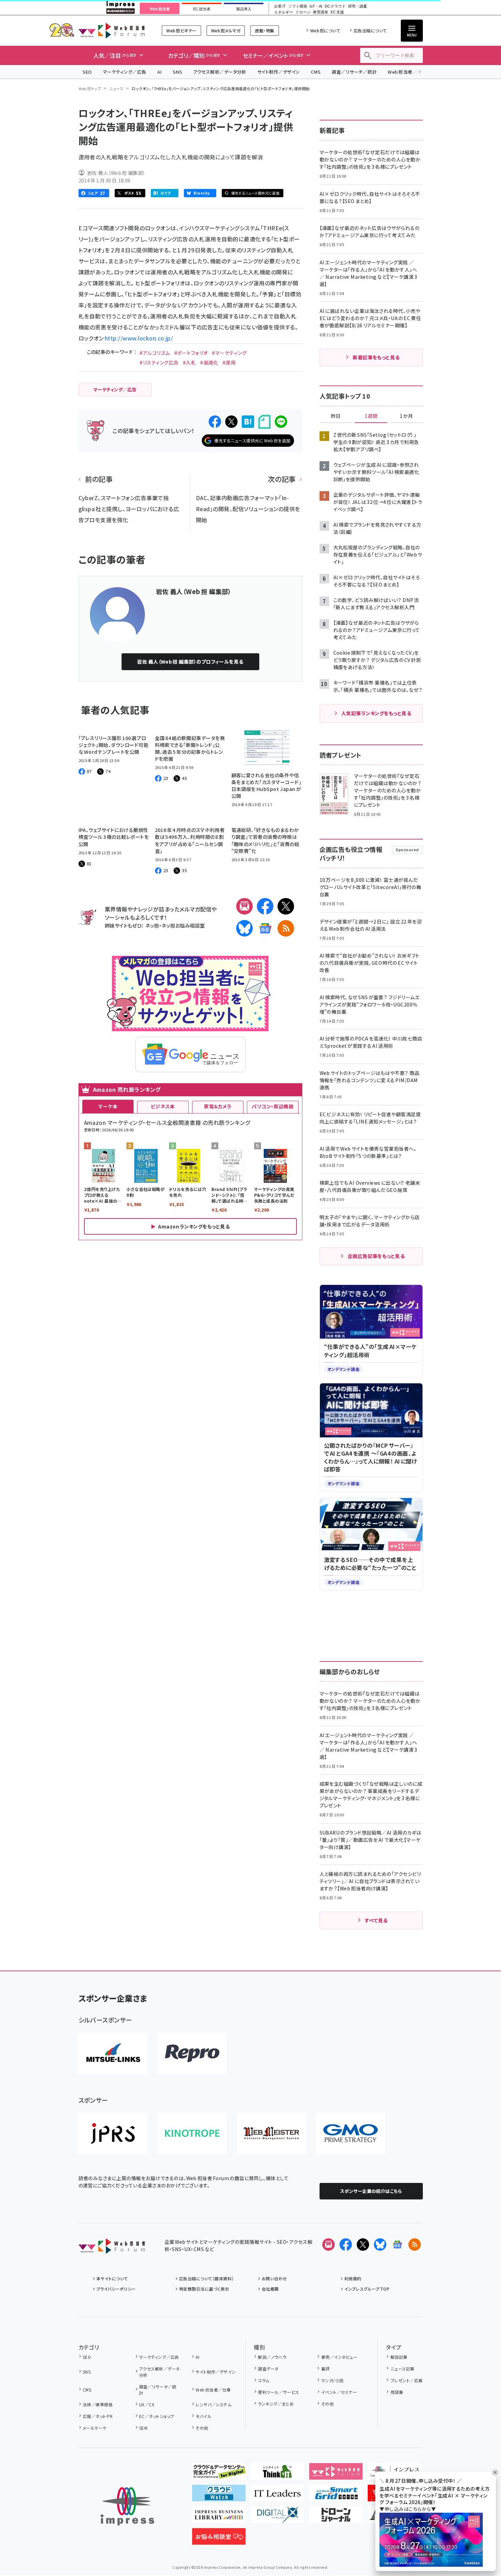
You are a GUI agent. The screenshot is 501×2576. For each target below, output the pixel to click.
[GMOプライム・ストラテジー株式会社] (351, 2133)
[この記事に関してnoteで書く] (264, 422)
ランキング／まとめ (276, 2404)
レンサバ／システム (213, 2404)
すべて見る (376, 1920)
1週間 (371, 416)
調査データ (268, 2369)
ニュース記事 (402, 2369)
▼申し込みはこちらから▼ (408, 2509)
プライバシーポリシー (116, 2289)
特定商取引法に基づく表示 (204, 2289)
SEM (143, 2428)
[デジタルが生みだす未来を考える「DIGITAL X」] (277, 2517)
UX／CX (147, 2404)
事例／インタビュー (339, 2357)
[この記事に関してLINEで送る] (281, 422)
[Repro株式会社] (192, 2054)
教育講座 (321, 12)
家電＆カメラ (218, 1106)
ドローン (303, 12)
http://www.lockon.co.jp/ (139, 338)
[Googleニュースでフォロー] (397, 2245)
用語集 (397, 2392)
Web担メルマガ (226, 30)
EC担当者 (202, 9)
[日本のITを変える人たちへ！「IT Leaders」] (277, 2496)
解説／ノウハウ (272, 2357)
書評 (325, 2369)
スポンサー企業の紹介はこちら (371, 2191)
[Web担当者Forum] (112, 2248)
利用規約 (353, 2278)
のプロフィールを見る (190, 662)
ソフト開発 (298, 6)
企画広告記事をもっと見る (376, 1256)
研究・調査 (358, 6)
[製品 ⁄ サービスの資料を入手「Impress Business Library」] (219, 2517)
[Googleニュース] (265, 928)
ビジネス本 (163, 1106)
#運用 (229, 362)
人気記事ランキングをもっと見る (376, 713)
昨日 (336, 416)
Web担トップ (90, 88)
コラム (264, 2380)
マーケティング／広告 (125, 72)
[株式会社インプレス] (127, 2506)
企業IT (280, 6)
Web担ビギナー (181, 30)
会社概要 (270, 2289)
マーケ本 (108, 1106)
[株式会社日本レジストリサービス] (113, 2133)
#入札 (189, 362)
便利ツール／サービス (279, 2392)
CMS (316, 72)
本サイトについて (112, 2278)
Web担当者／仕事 (407, 72)
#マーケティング (229, 353)
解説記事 (399, 2357)
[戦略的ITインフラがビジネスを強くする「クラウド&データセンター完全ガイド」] (219, 2474)
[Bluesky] (380, 2245)
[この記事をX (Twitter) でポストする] (231, 422)
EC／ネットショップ (157, 2416)
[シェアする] (215, 422)
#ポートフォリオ (191, 353)
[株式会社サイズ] (271, 2133)
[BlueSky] (244, 928)
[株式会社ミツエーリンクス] (113, 2054)
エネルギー (284, 12)
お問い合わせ (274, 2278)
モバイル (203, 2416)
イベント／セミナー (339, 2392)
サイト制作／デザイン (279, 72)
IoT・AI (316, 6)
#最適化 (209, 362)
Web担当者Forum (112, 30)
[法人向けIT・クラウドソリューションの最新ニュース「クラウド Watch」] (219, 2496)
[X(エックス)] (286, 906)
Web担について (325, 30)
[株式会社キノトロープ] (192, 2133)
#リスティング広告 (159, 362)
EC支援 (337, 12)
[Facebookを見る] (346, 2245)
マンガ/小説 (332, 2380)
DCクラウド (335, 6)
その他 (202, 2428)
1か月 (406, 416)
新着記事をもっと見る (376, 357)
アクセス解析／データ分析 (220, 72)
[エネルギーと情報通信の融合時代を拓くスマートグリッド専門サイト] (336, 2496)
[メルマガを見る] (328, 2245)
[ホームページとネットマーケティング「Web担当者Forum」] (336, 2474)
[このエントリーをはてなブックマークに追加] (248, 422)
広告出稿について (370, 30)
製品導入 (244, 9)
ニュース (116, 88)
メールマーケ (95, 2428)
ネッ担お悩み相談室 (183, 925)
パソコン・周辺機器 (273, 1106)
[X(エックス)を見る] (363, 2245)
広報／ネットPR (98, 2416)
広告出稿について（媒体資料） (207, 2278)
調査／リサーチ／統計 (354, 72)
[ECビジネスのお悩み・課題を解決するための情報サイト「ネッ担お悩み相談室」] (219, 2539)
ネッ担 (152, 925)
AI (160, 72)
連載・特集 (264, 30)
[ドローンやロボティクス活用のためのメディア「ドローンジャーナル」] (336, 2517)
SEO (87, 72)
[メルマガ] (244, 906)
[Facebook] (265, 906)
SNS (178, 72)
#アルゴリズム (155, 353)
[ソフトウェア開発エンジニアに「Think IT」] (277, 2474)
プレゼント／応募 (406, 2380)
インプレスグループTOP (367, 2289)
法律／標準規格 (98, 2404)
